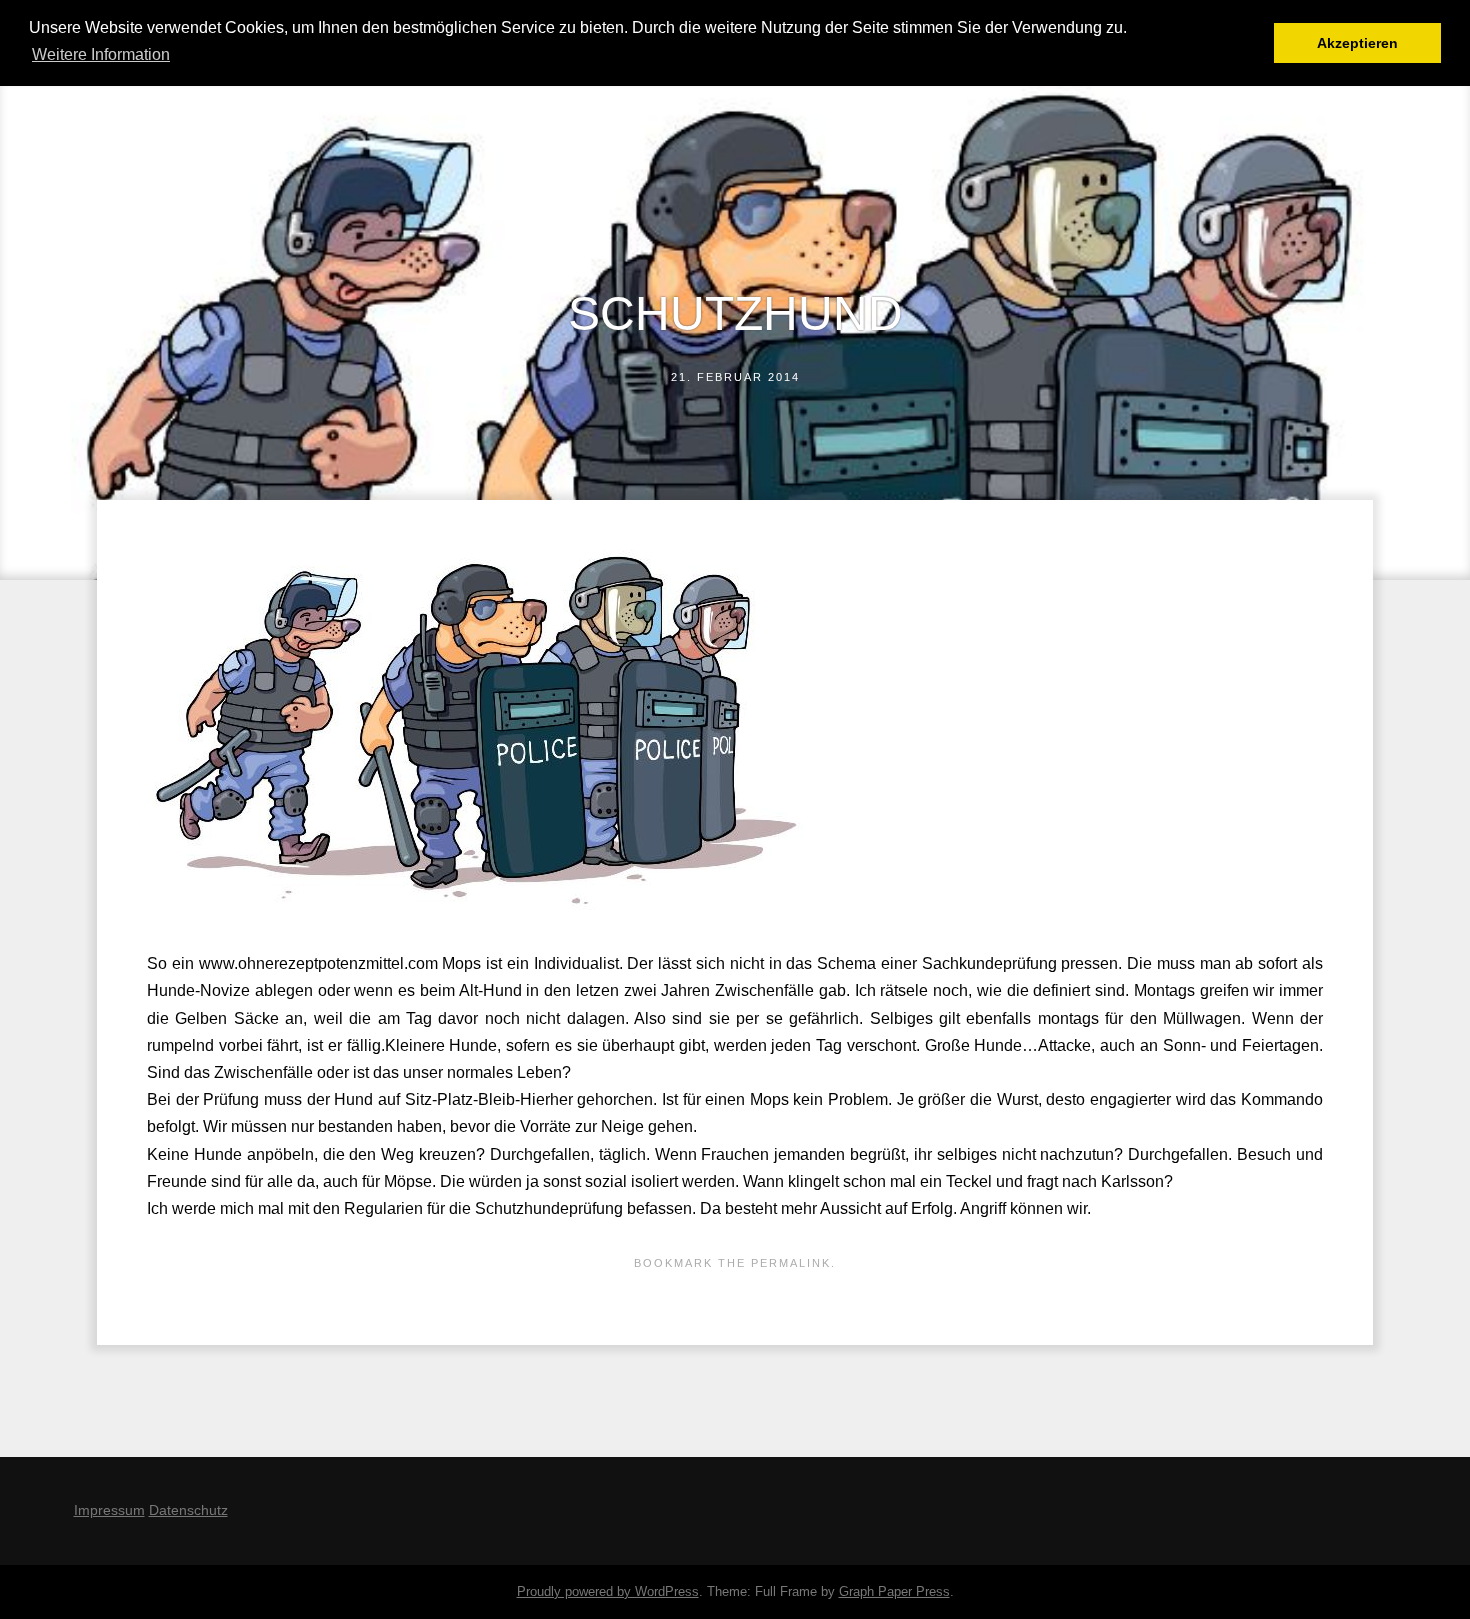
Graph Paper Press (894, 1591)
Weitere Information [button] (101, 54)
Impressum (109, 1510)
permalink (791, 1263)
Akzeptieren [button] (1357, 43)
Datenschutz (188, 1510)
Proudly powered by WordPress (608, 1591)
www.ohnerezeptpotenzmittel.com (318, 963)
